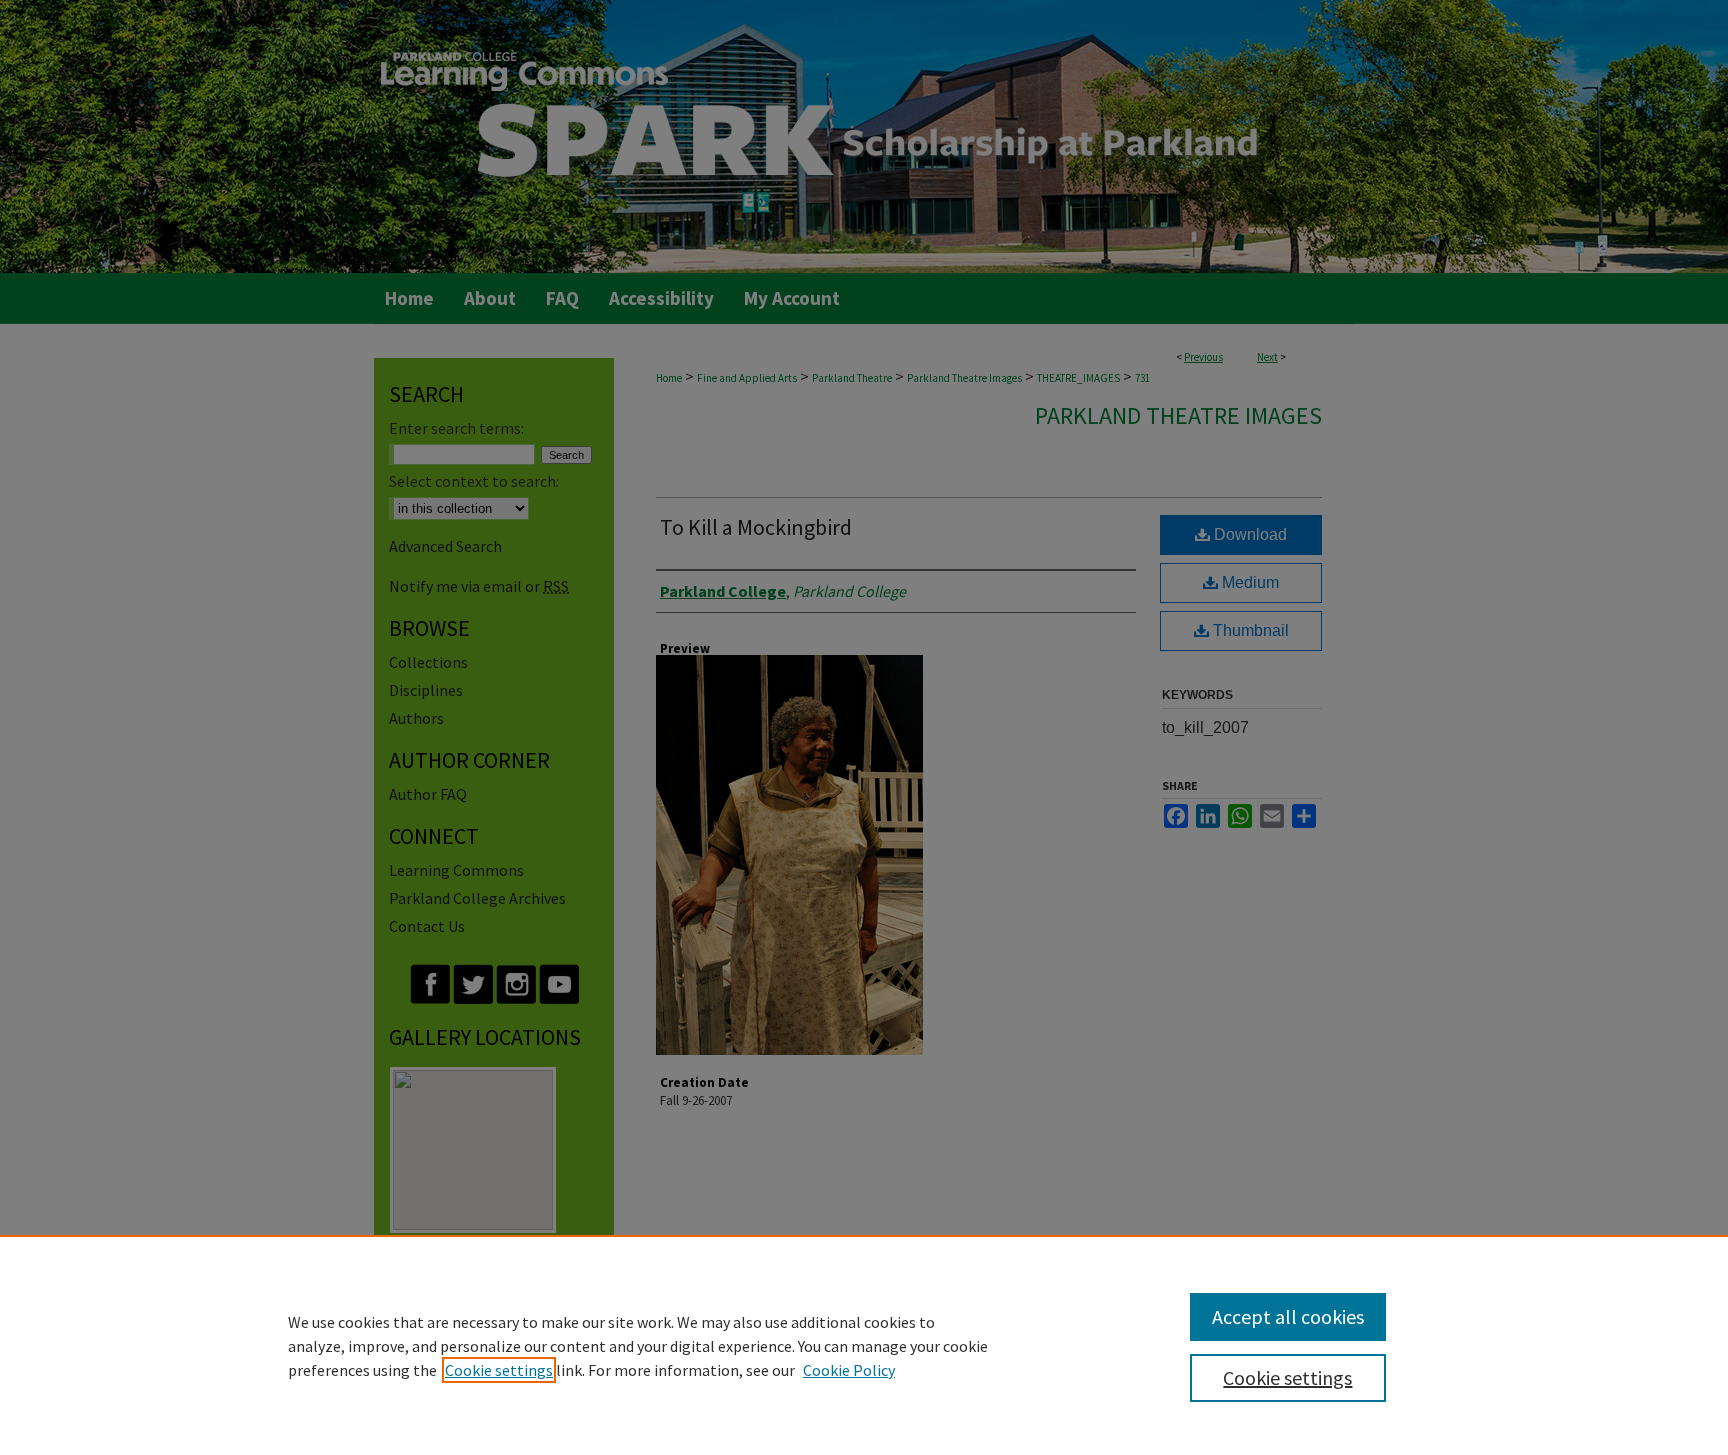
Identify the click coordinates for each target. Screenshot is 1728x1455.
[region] (864, 1345)
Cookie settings (499, 1370)
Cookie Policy (849, 1370)
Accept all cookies (1288, 1316)
